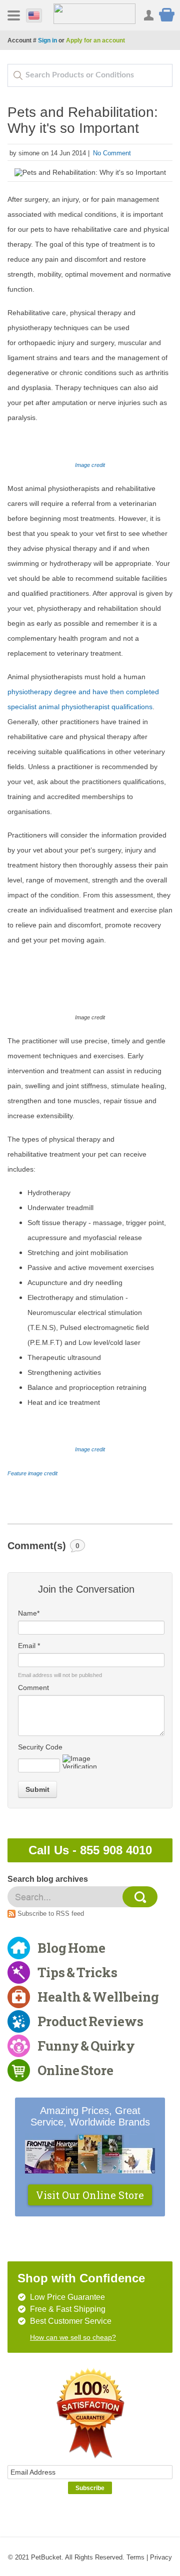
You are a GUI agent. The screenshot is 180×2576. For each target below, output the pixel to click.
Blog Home (71, 1948)
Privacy (161, 2557)
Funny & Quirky (86, 2046)
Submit (37, 1789)
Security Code (40, 1747)
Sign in (47, 40)
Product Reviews (90, 2021)
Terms (135, 2557)
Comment (33, 1688)
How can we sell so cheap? (73, 2337)
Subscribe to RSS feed (51, 1914)
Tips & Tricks (77, 1972)
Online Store (75, 2070)
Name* (29, 1613)
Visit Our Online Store (90, 2195)
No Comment (112, 153)
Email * (29, 1646)
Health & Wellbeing (98, 1997)
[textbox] (90, 75)
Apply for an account (95, 40)
